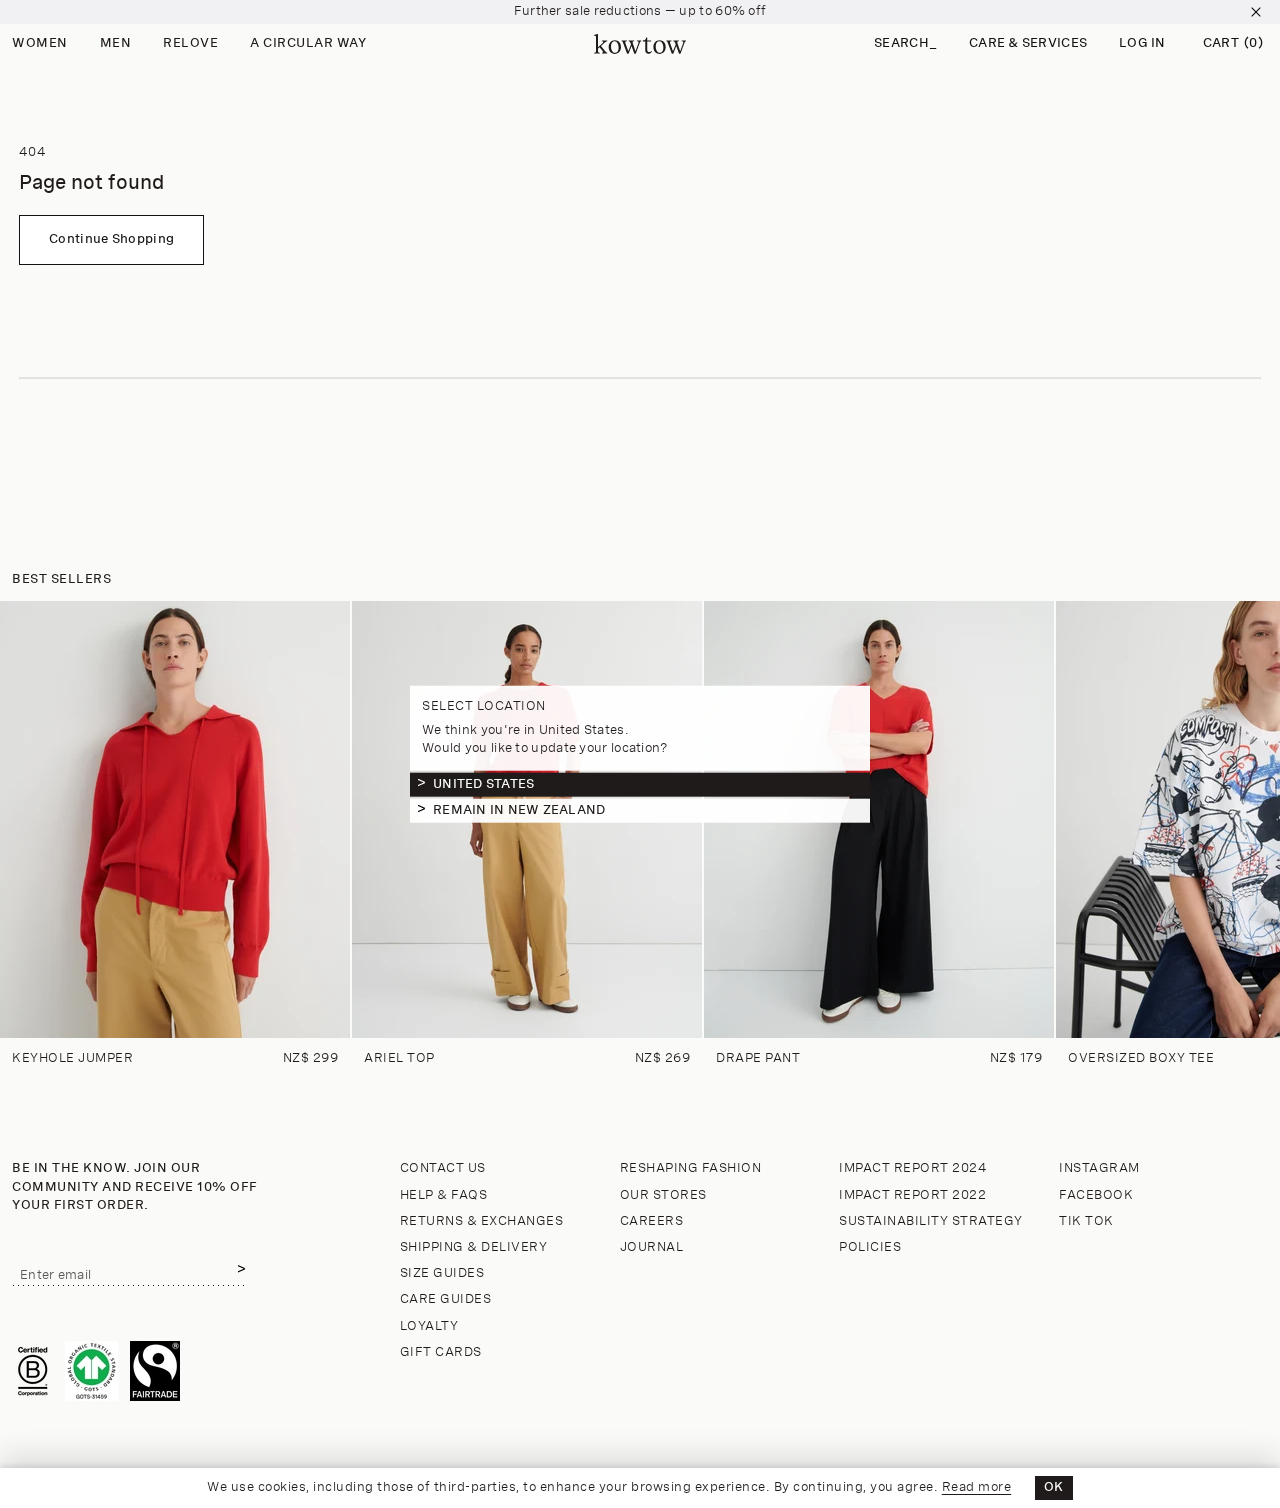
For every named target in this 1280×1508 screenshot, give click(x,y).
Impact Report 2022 (912, 1195)
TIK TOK (1086, 1221)
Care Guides (446, 1299)
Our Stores (663, 1195)
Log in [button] (1142, 43)
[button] (905, 44)
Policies (870, 1247)
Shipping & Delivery (474, 1247)
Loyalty (429, 1326)
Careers (652, 1221)
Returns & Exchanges (482, 1221)
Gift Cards (441, 1352)
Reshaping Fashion (691, 1168)
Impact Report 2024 (913, 1168)
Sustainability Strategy (931, 1221)
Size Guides (442, 1273)
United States (483, 783)
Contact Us (443, 1168)
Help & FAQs (444, 1195)
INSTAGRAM (1099, 1168)
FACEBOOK (1096, 1195)
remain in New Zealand (519, 809)
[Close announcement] (1256, 12)
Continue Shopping (111, 239)
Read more (977, 1487)
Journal (652, 1247)
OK (1054, 1487)
